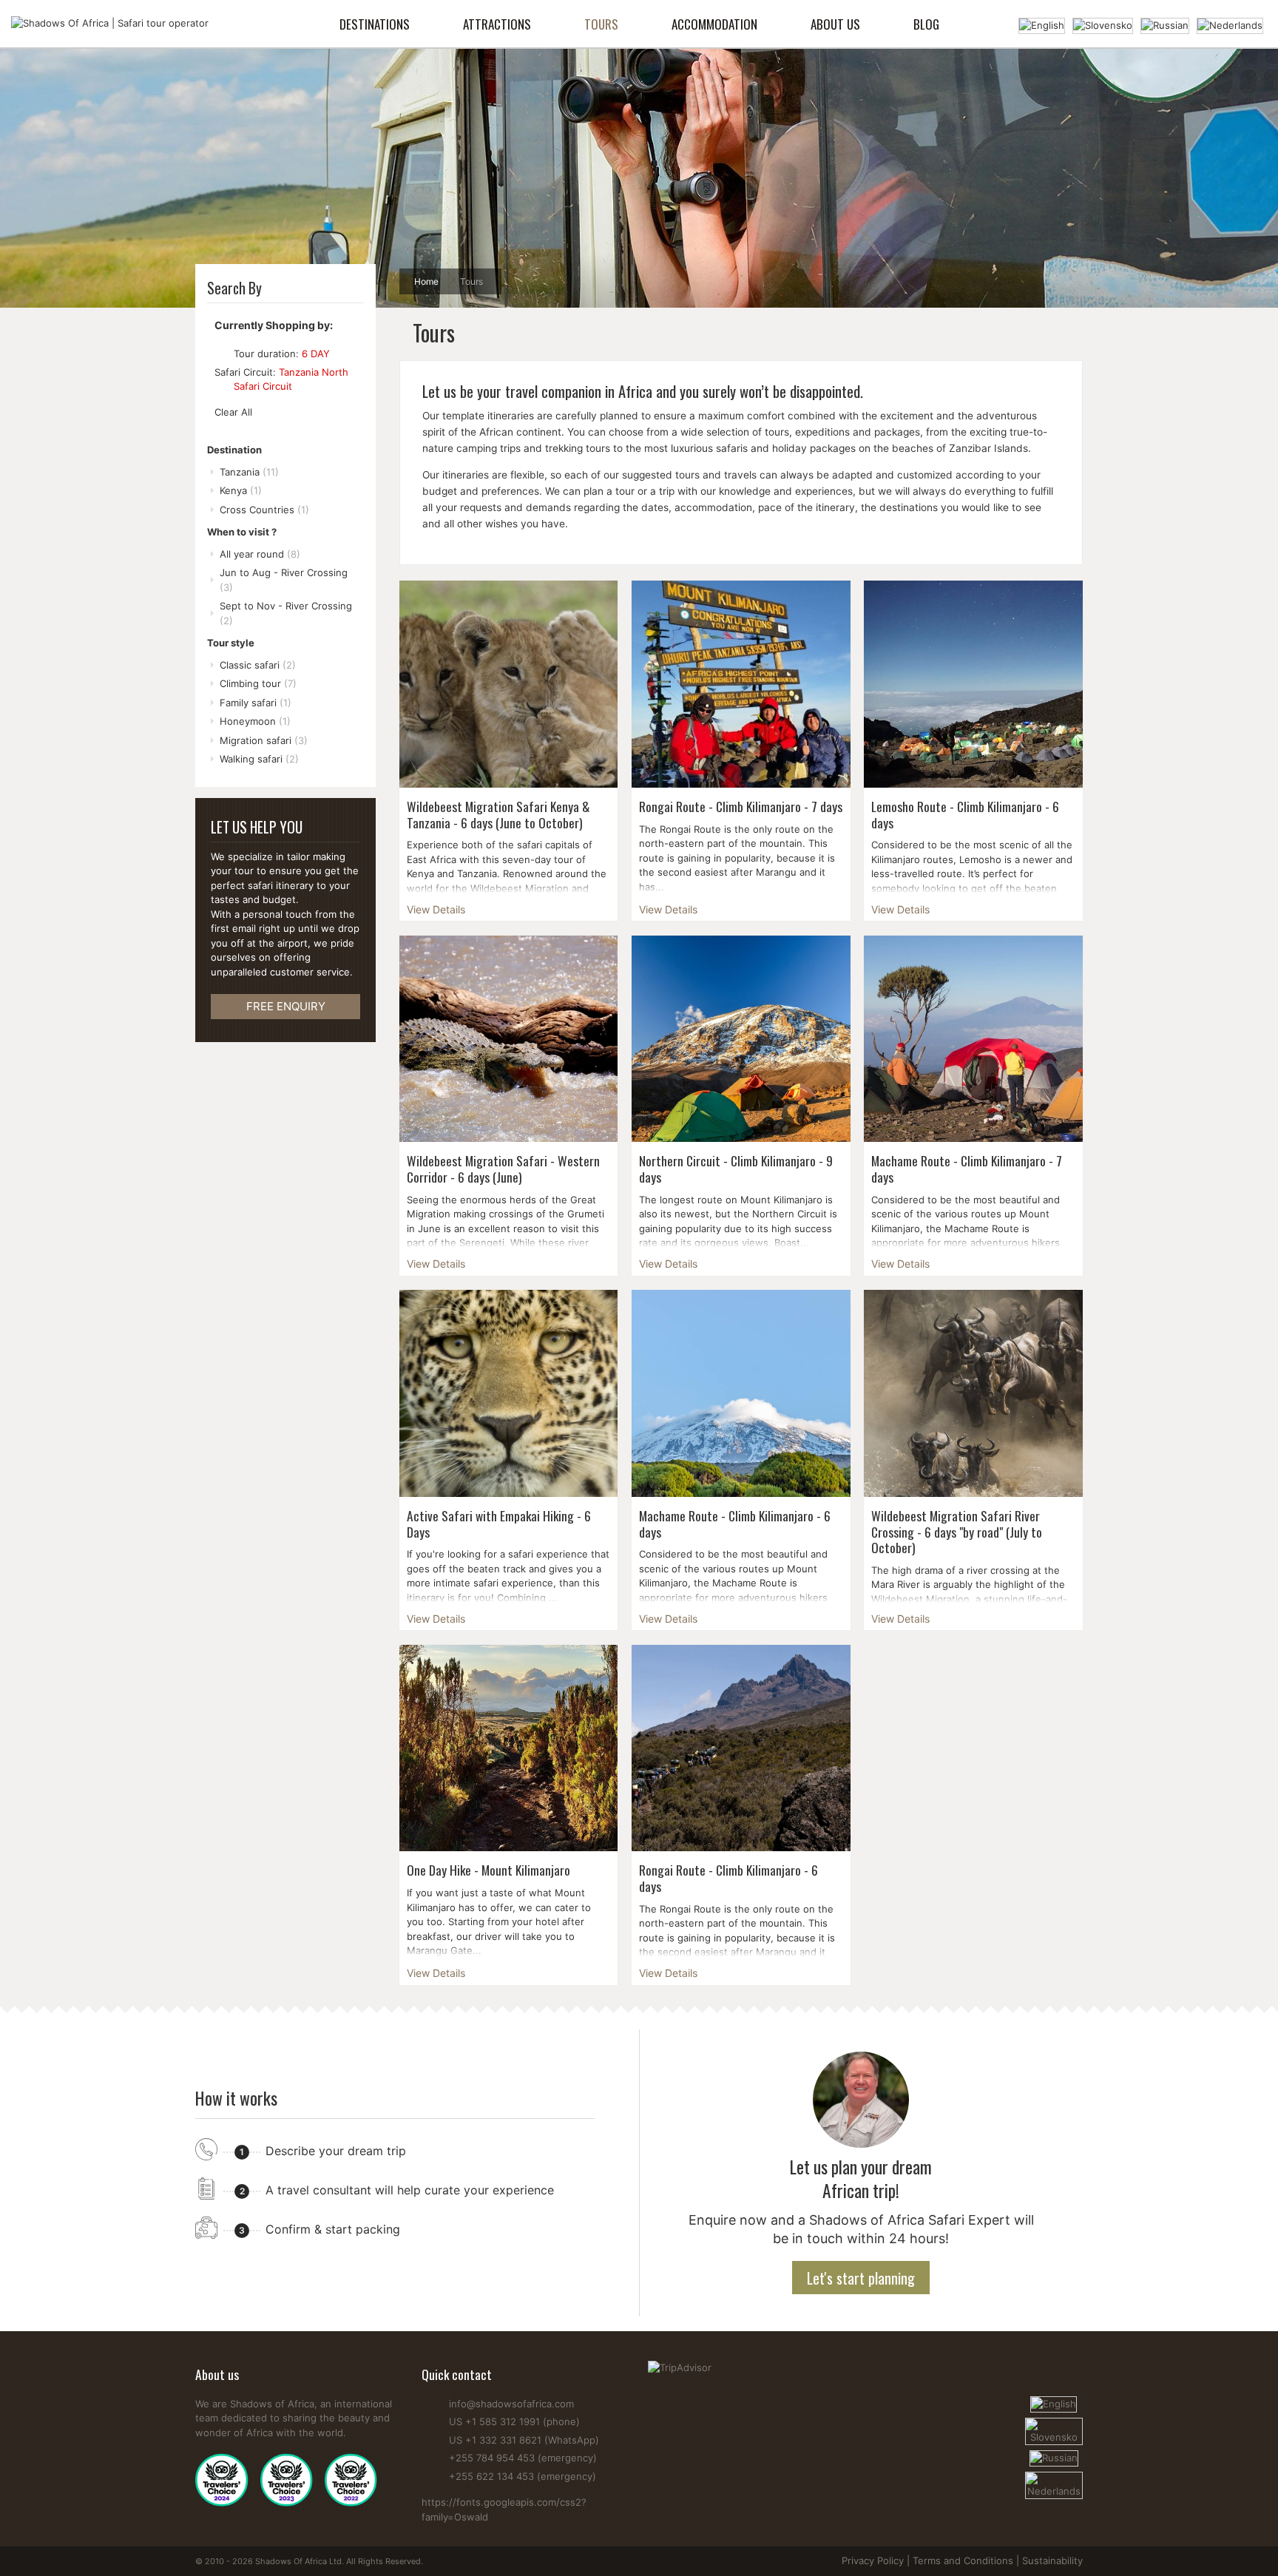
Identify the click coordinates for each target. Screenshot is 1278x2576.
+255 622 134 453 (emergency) (523, 2476)
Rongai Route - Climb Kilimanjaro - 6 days (728, 1878)
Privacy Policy (873, 2560)
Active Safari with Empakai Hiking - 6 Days (499, 1524)
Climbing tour (258, 683)
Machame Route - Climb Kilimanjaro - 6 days (735, 1524)
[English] (1042, 24)
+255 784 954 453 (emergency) (523, 2458)
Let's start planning (861, 2278)
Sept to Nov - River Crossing (286, 613)
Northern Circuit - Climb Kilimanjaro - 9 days (736, 1169)
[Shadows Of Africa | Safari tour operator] (110, 24)
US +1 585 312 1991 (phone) (514, 2421)
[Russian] (1165, 24)
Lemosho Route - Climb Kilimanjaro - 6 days (965, 814)
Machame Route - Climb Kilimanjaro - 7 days (967, 1169)
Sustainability (1052, 2560)
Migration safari (264, 740)
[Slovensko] (1103, 24)
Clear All (233, 412)
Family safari (256, 703)
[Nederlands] (1230, 24)
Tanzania (249, 472)
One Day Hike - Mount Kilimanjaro (488, 1870)
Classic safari (258, 665)
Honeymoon (255, 721)
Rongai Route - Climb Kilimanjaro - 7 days (741, 806)
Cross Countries (264, 510)
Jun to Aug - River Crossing (284, 580)
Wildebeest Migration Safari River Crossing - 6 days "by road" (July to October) (957, 1531)
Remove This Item (221, 354)
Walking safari (259, 759)
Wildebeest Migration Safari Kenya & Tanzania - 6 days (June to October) (498, 814)
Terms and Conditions (963, 2560)
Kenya (241, 490)
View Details (436, 909)
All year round (260, 554)
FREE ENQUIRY (286, 1006)
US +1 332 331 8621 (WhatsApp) (524, 2440)
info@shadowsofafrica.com (511, 2404)
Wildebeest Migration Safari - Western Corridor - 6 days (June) (503, 1169)
